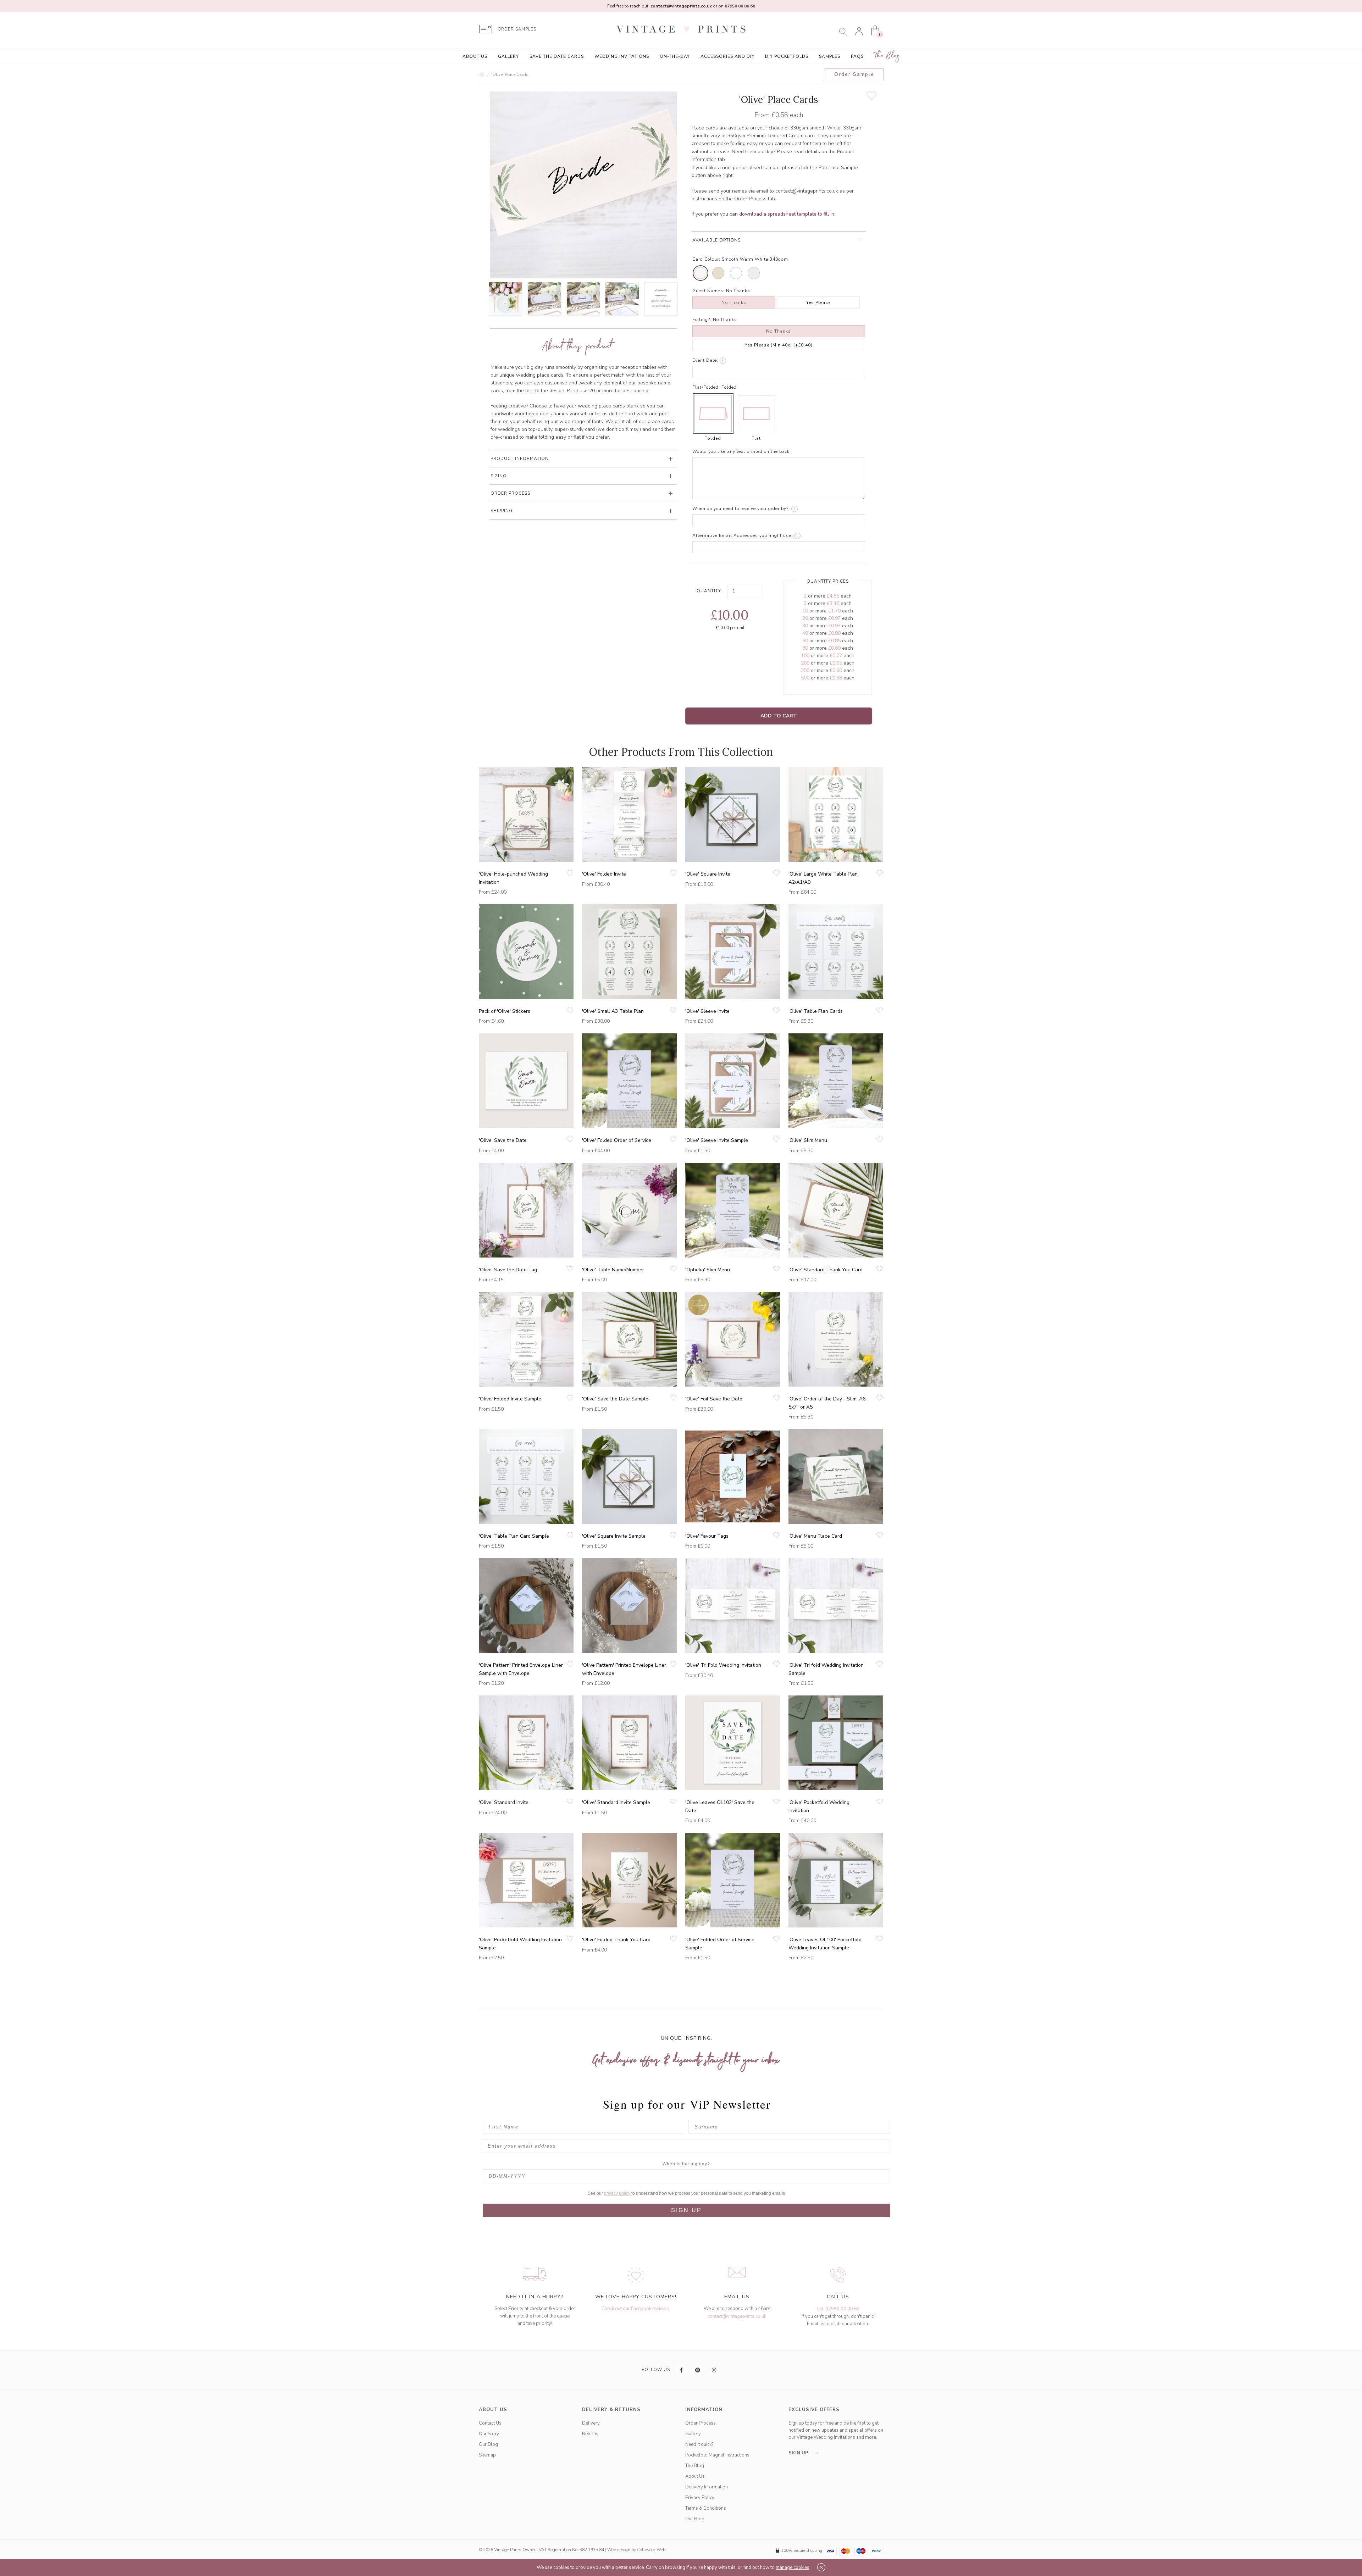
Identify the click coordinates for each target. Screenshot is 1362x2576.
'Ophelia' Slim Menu (708, 1270)
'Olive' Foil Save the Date (714, 1399)
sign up (799, 2453)
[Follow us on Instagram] (714, 2370)
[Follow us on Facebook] (682, 2370)
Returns (590, 2434)
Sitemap (487, 2455)
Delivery (591, 2423)
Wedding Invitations (622, 56)
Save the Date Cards (557, 56)
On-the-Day (675, 56)
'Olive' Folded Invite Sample (510, 1399)
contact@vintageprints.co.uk (737, 2316)
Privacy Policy (700, 2498)
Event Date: (705, 360)
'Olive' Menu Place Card (815, 1536)
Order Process (701, 2423)
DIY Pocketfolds (787, 56)
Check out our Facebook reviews (635, 2309)
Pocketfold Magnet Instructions (717, 2455)
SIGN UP (686, 2210)
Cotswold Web (651, 2550)
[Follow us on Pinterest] (698, 2370)
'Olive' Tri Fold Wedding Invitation (723, 1665)
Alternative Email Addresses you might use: (743, 535)
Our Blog (488, 2444)
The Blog (887, 56)
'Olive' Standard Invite (504, 1802)
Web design (619, 2550)
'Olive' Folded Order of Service (617, 1140)
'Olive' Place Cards (510, 74)
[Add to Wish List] (872, 96)
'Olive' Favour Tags (707, 1536)
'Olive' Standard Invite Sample (616, 1802)
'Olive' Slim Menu (808, 1140)
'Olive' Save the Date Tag (508, 1270)
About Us (475, 56)
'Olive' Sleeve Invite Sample (717, 1140)
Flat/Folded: (706, 387)
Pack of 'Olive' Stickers (505, 1011)
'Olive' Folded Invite (604, 874)
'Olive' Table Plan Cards (816, 1011)
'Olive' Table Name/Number (613, 1270)
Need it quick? (699, 2444)
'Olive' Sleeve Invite (707, 1011)
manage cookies (793, 2567)
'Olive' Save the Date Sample (615, 1399)
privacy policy (618, 2193)
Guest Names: (708, 291)
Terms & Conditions (706, 2508)
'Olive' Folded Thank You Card (616, 1940)
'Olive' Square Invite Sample (614, 1536)
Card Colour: (706, 259)
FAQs (857, 56)
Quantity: (710, 591)
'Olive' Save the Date (503, 1140)
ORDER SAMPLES (517, 29)
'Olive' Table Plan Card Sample (514, 1536)
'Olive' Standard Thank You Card (826, 1270)
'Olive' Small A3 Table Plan (613, 1011)
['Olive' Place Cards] (506, 299)
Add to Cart (779, 716)
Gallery (508, 56)
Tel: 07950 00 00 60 (838, 2309)
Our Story (489, 2434)
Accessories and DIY (727, 56)
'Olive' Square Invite (708, 874)
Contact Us (490, 2423)
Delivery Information (707, 2487)
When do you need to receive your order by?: (741, 509)
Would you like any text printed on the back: (742, 451)
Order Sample (854, 74)
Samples (830, 56)
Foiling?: (702, 320)
